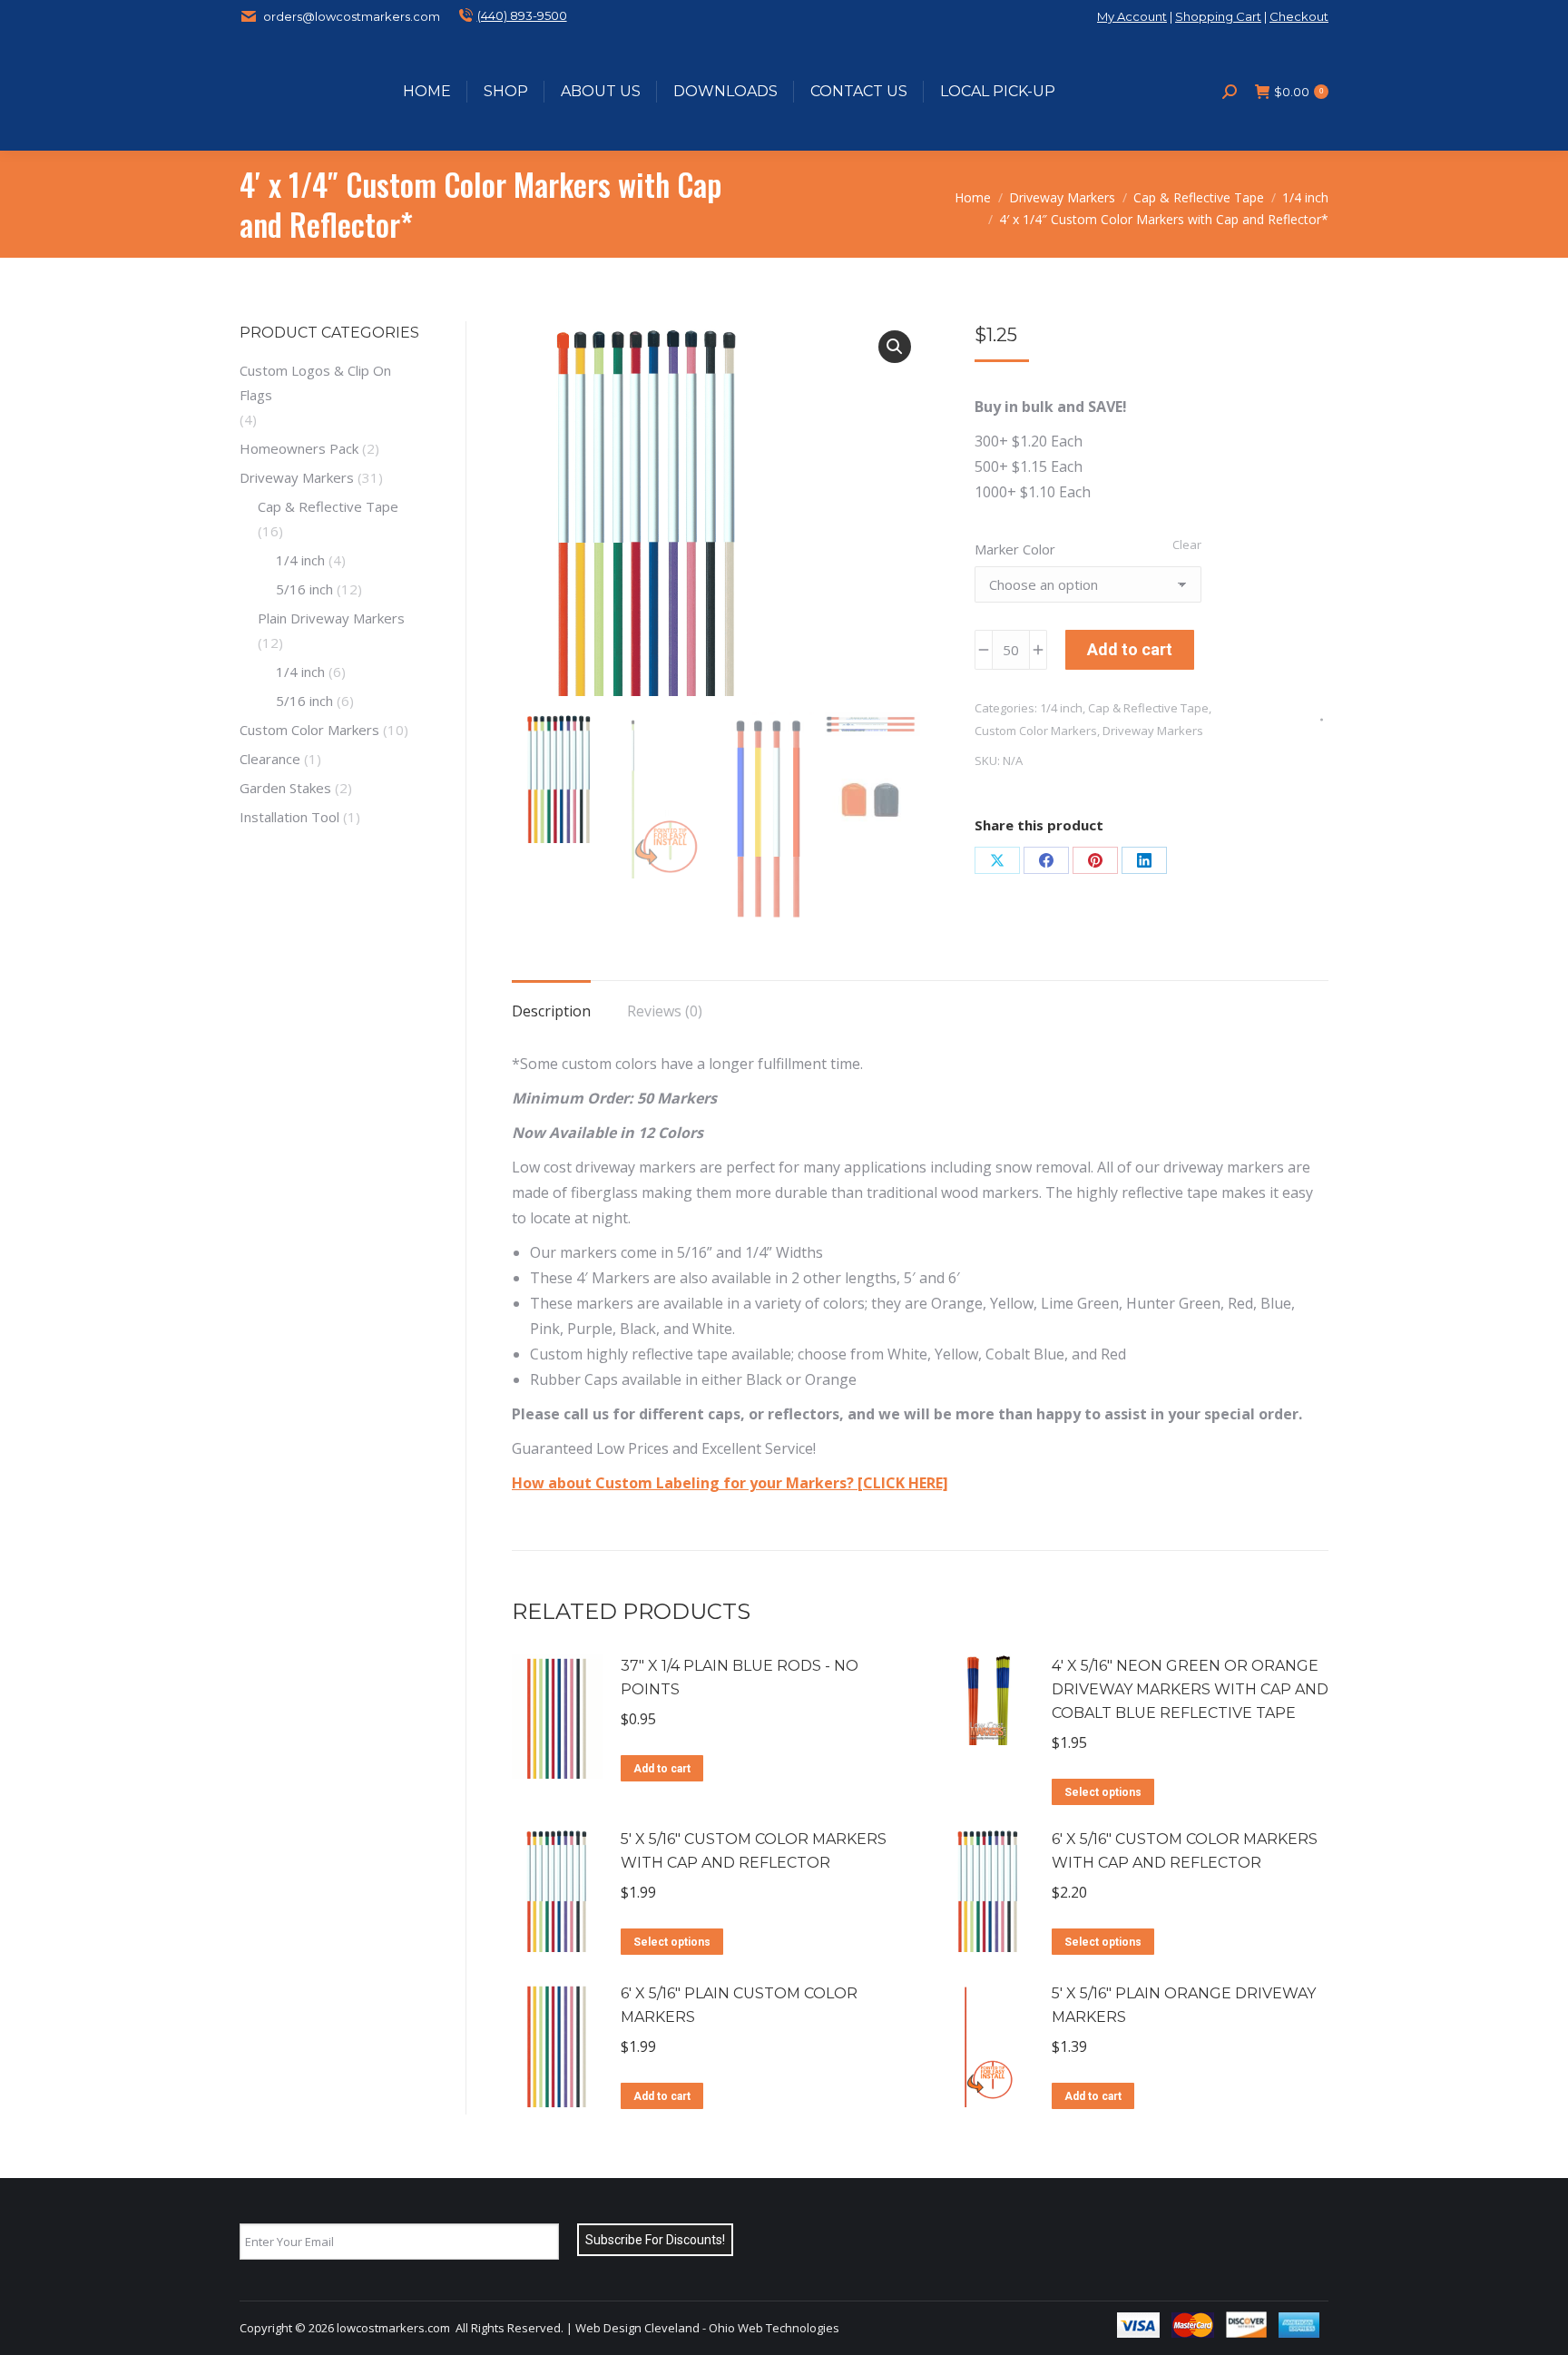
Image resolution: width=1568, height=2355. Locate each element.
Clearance (270, 759)
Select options (1103, 1792)
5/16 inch (304, 589)
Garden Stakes (285, 788)
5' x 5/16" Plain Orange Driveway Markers (1184, 2005)
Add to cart (1130, 649)
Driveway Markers (1153, 731)
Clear (1187, 545)
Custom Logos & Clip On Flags (315, 383)
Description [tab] (551, 1011)
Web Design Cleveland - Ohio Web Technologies (707, 2328)
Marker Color (1015, 549)
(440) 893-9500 (522, 15)
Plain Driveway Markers (331, 618)
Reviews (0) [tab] (665, 1011)
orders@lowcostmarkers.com (352, 16)
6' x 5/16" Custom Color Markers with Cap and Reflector (1185, 1851)
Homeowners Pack (299, 448)
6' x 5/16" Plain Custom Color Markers (739, 2005)
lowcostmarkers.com (393, 2328)
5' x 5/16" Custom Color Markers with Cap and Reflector (754, 1851)
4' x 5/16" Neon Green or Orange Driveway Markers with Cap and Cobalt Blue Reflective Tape (1190, 1689)
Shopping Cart (1218, 16)
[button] (895, 347)
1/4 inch (1061, 708)
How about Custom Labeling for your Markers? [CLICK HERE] (730, 1483)
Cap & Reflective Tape (1148, 708)
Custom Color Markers (1036, 731)
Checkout (1299, 16)
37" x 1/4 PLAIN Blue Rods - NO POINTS (740, 1678)
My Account (1132, 16)
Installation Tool (289, 817)
